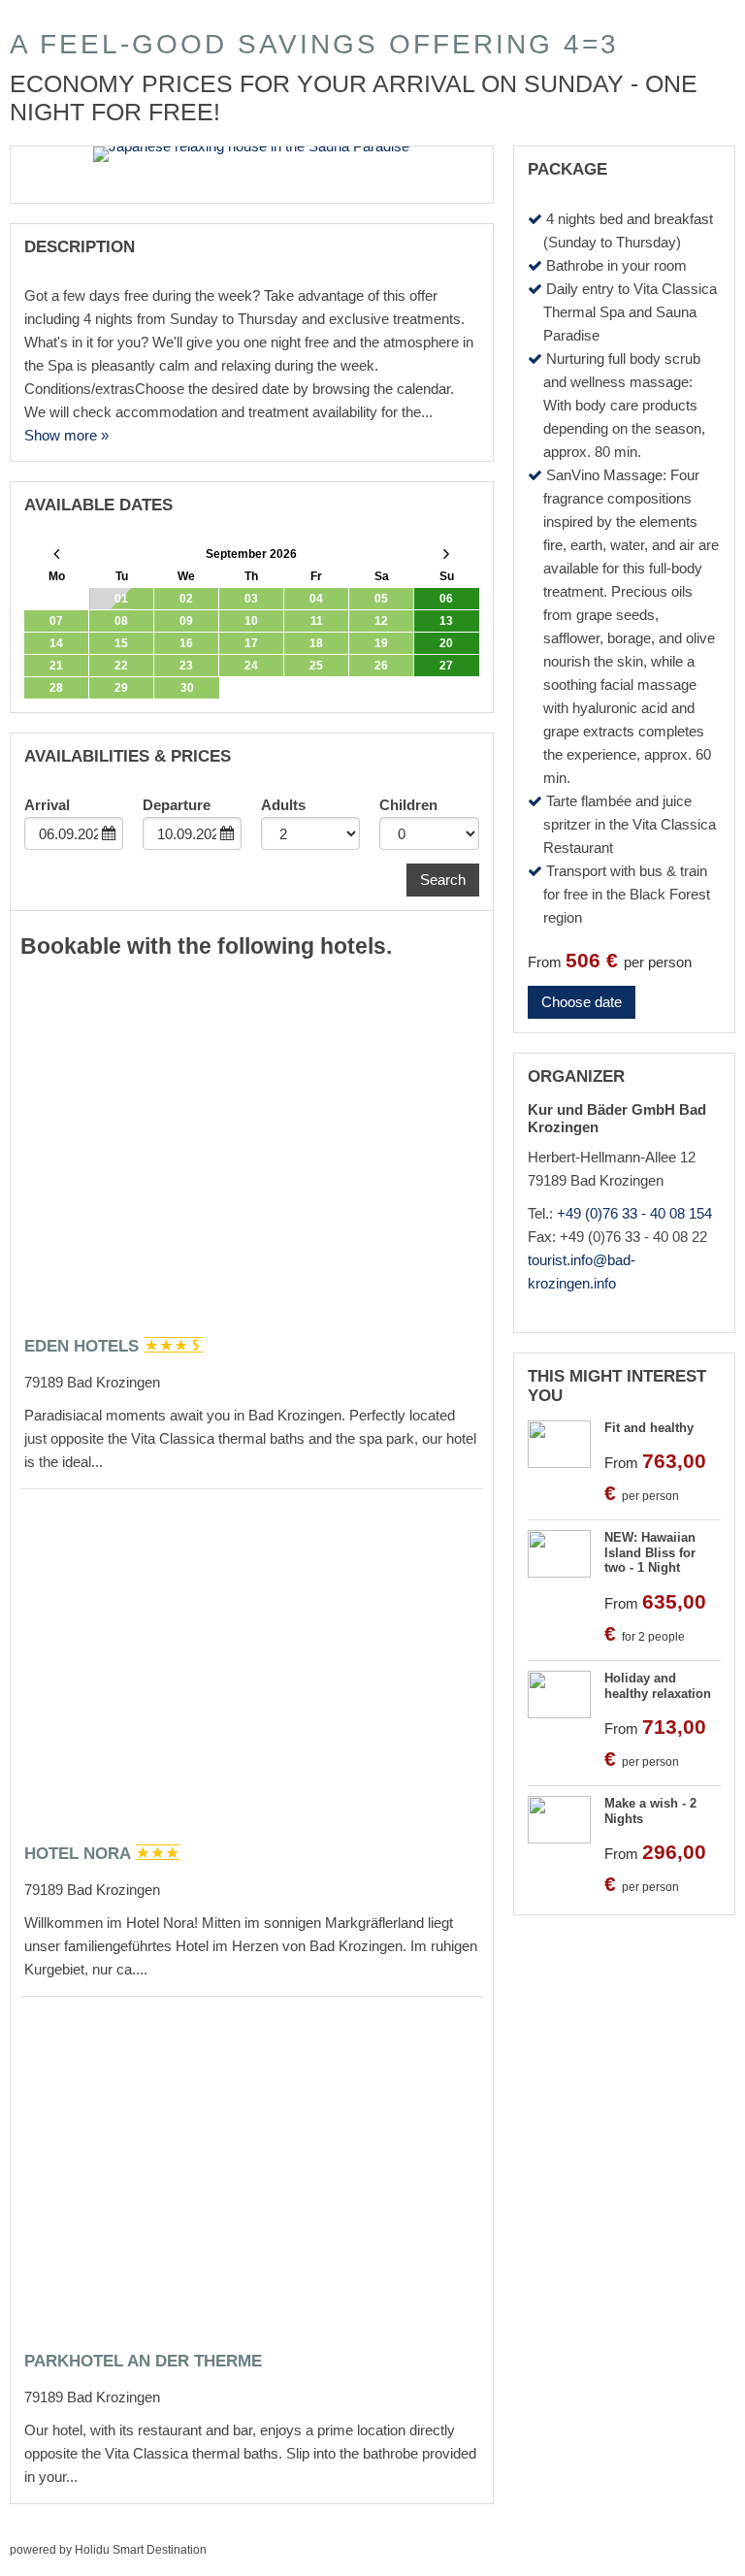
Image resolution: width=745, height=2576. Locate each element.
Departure (177, 805)
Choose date (582, 1002)
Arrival (47, 805)
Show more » (66, 435)
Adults (283, 805)
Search (443, 880)
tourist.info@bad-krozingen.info (582, 1272)
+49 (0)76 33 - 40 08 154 (634, 1213)
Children (408, 805)
